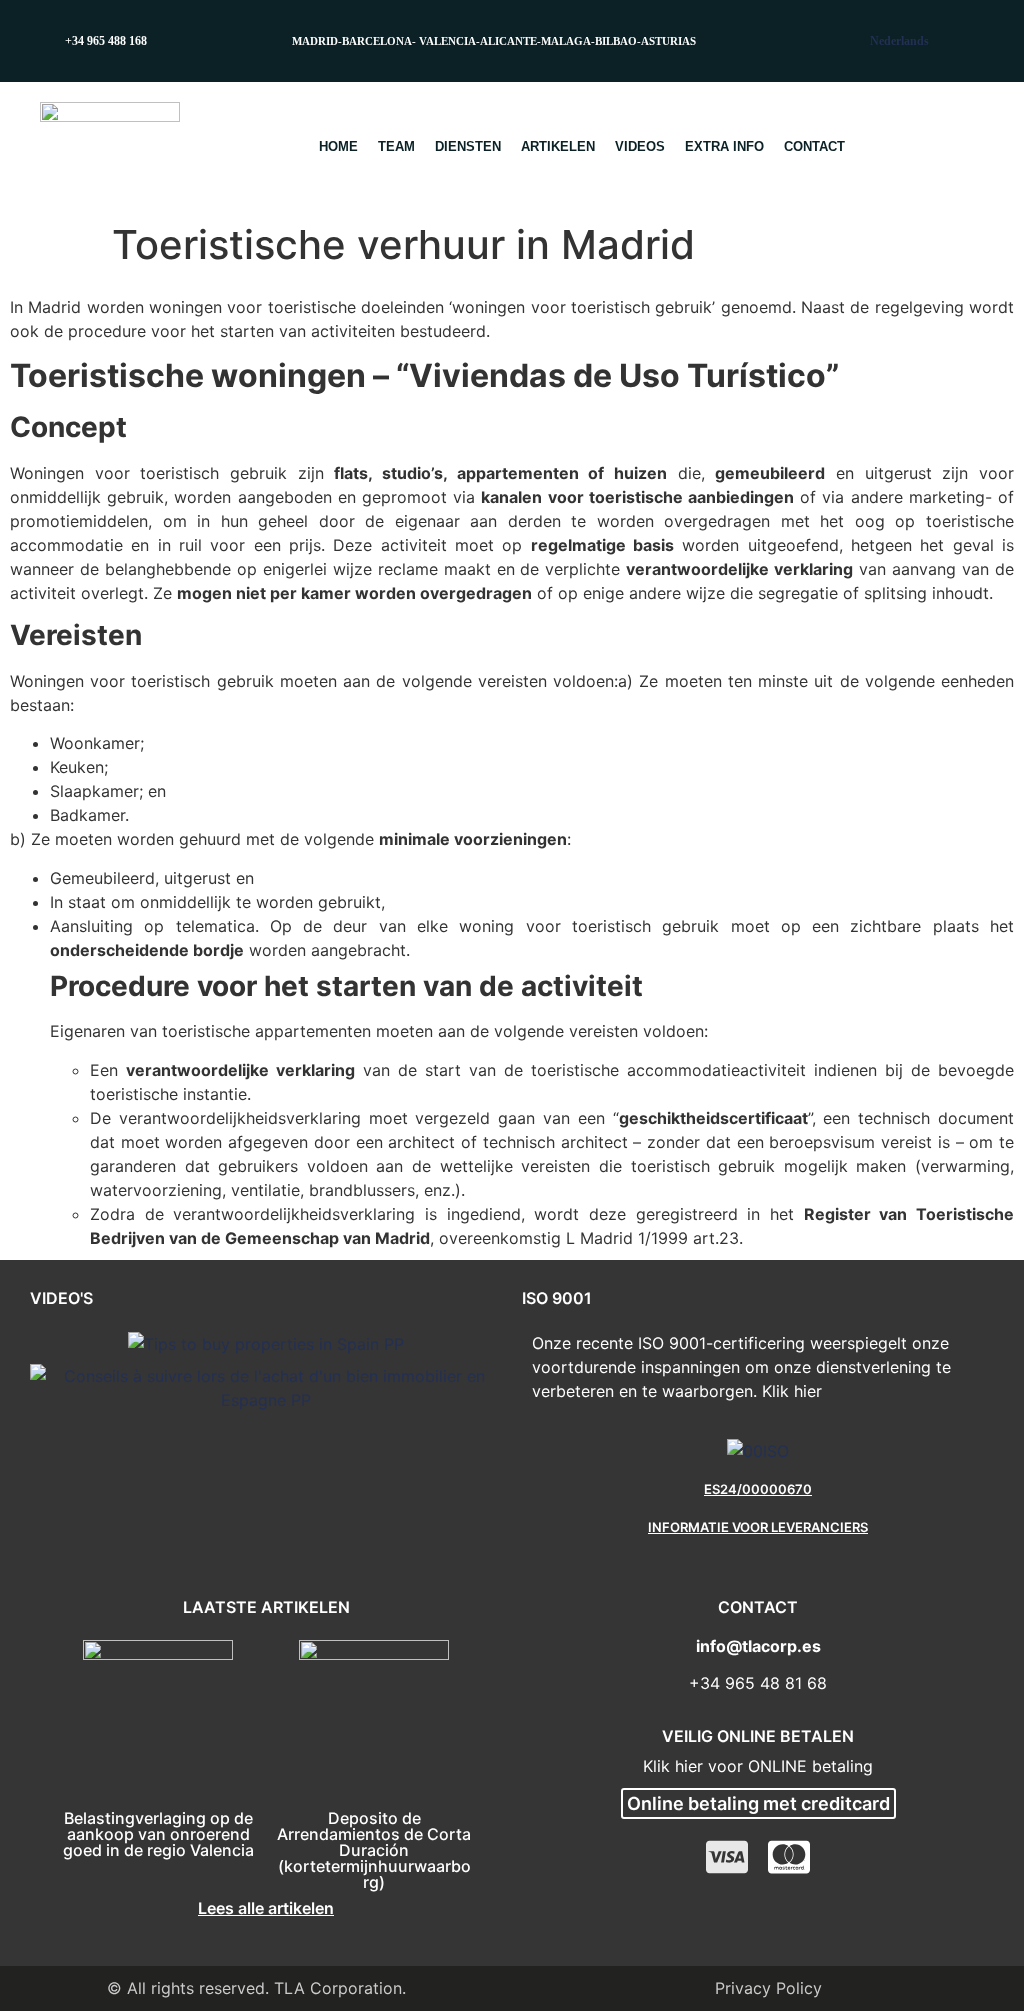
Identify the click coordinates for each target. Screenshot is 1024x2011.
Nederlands (899, 41)
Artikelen (558, 146)
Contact (814, 146)
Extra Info (724, 146)
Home (338, 146)
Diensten (468, 146)
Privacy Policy (768, 1988)
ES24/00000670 (758, 1489)
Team (396, 146)
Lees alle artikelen (266, 1908)
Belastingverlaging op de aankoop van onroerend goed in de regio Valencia (158, 1834)
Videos (640, 146)
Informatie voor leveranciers (758, 1527)
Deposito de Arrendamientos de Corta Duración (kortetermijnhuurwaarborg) (374, 1850)
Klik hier (792, 1391)
